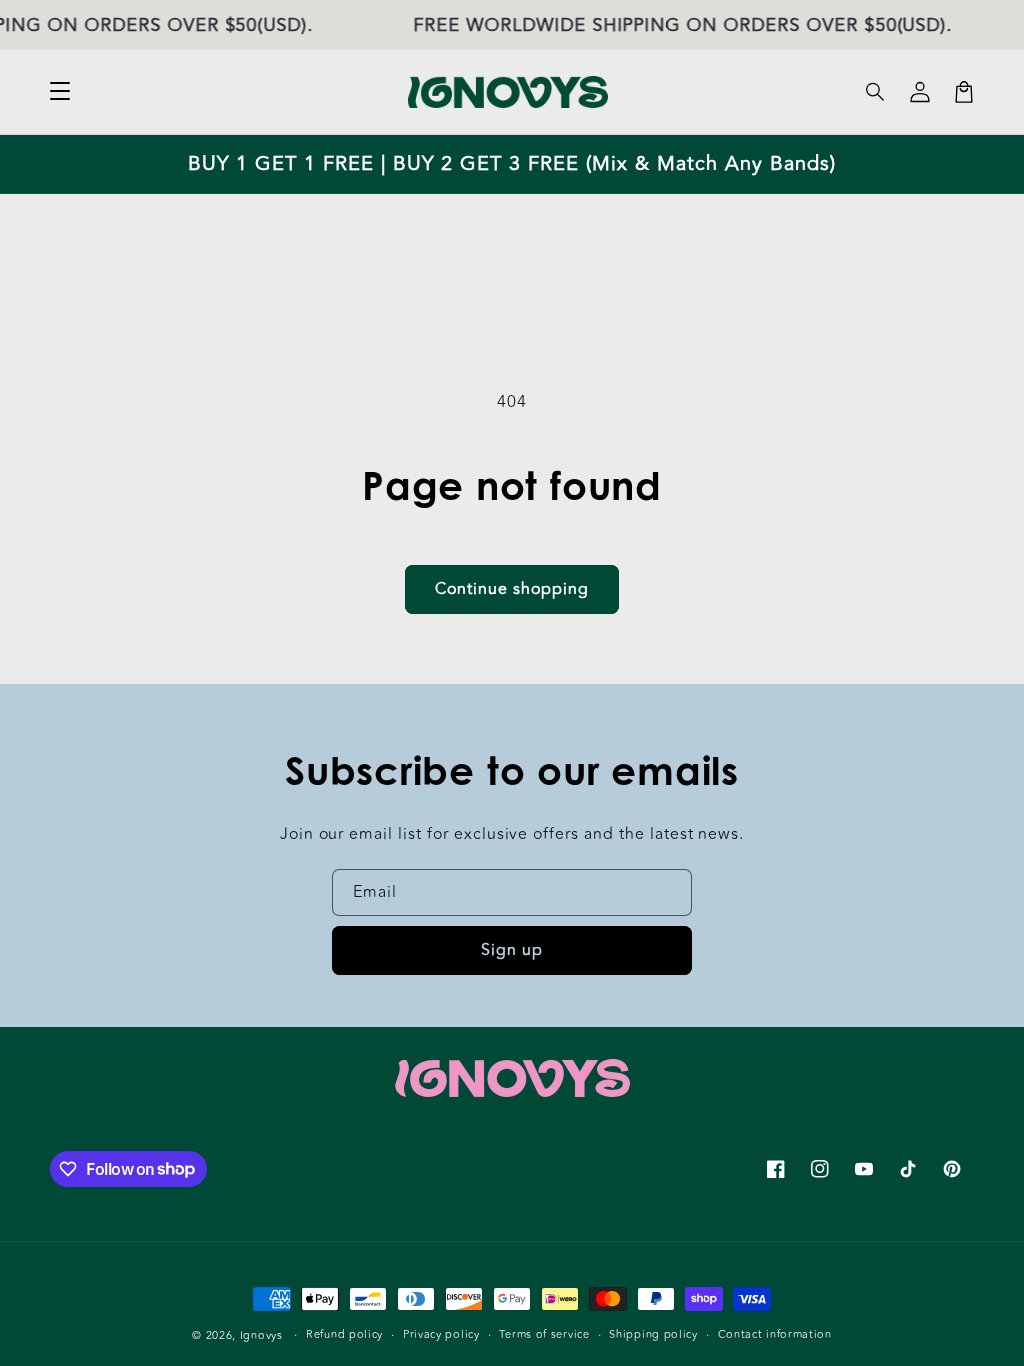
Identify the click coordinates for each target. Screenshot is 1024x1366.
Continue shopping (512, 589)
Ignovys (261, 1335)
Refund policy (344, 1334)
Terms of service (544, 1334)
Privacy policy (441, 1334)
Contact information (775, 1334)
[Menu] (60, 92)
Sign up (512, 950)
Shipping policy (653, 1334)
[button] (876, 92)
